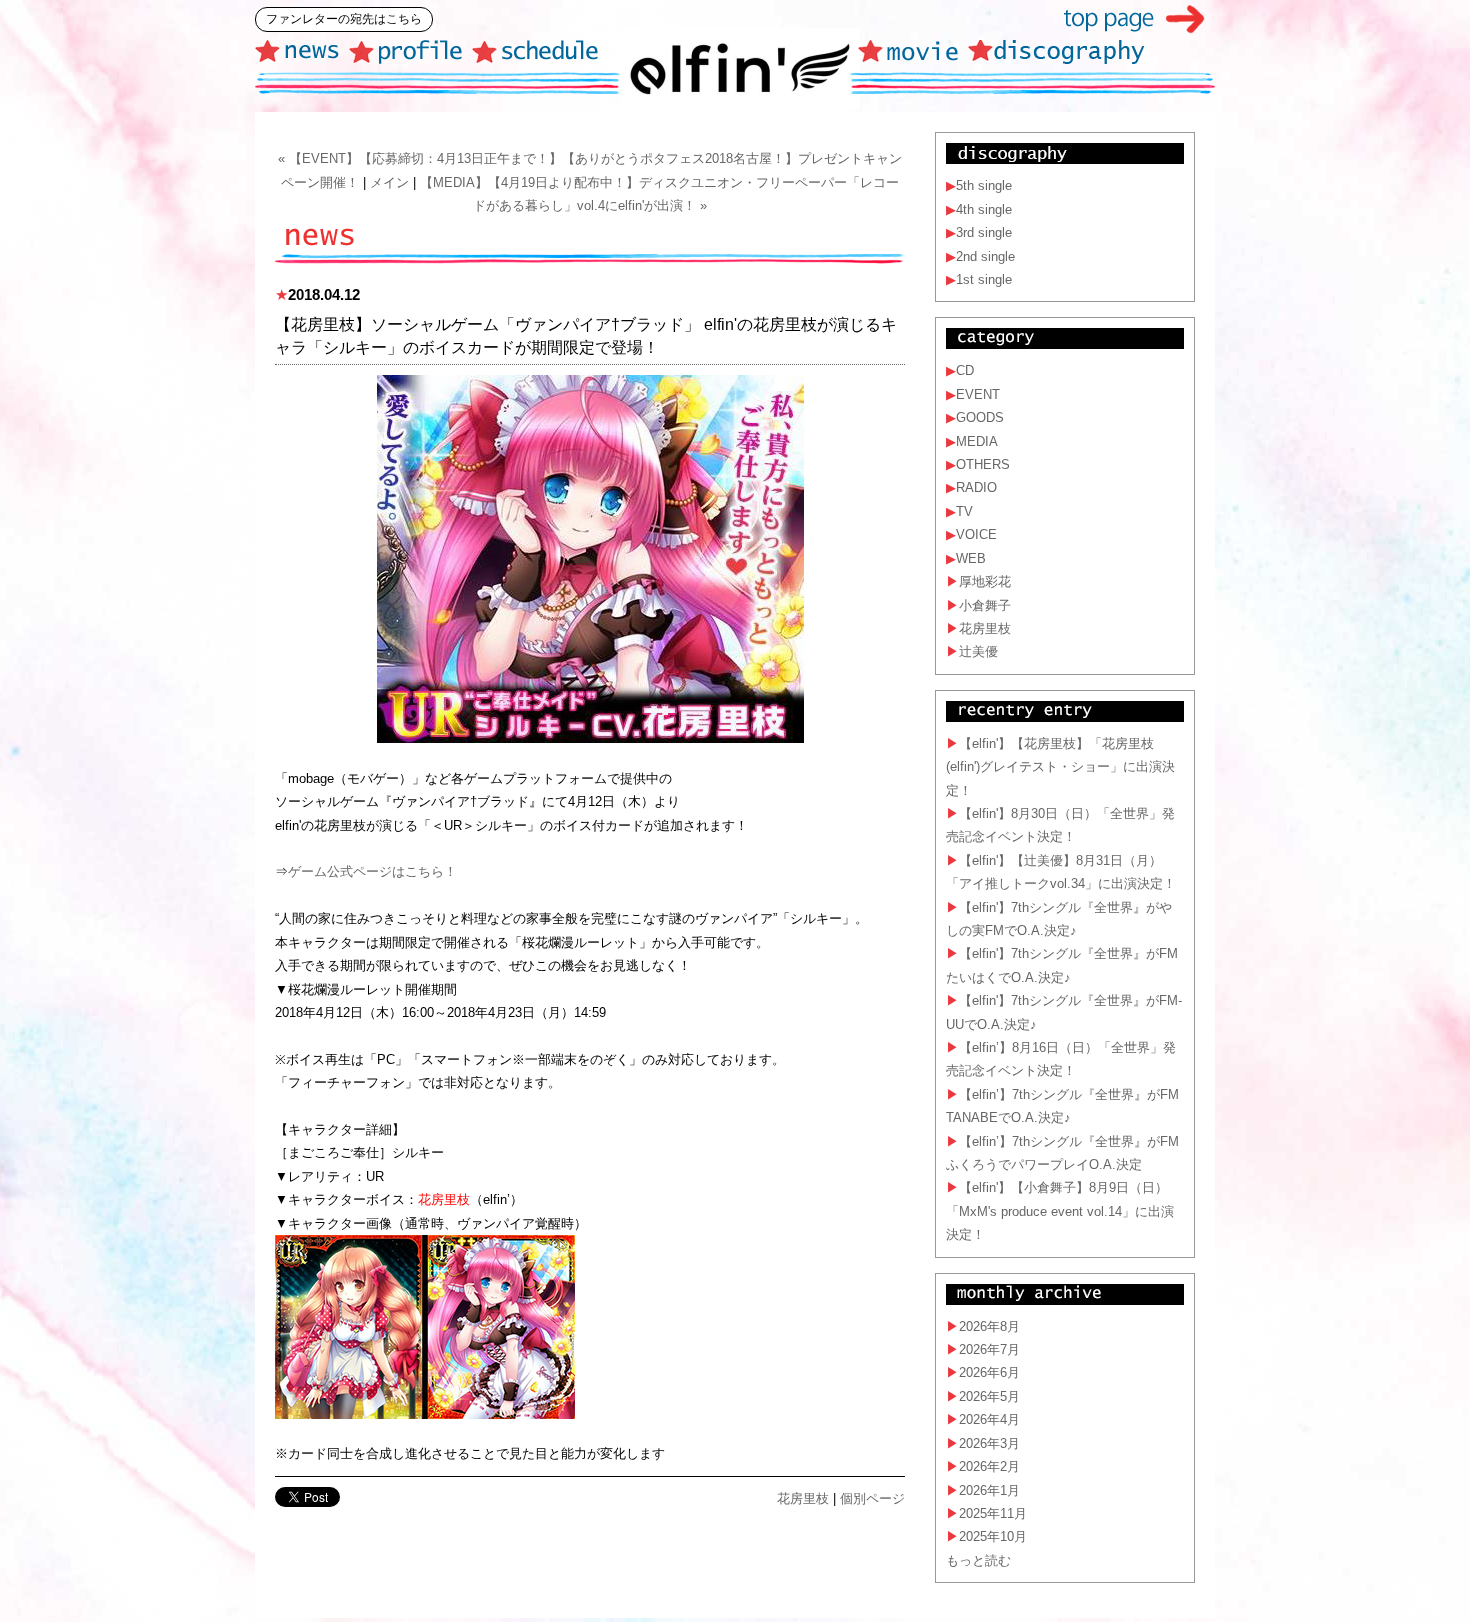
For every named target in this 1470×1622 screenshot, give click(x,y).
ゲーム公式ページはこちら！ (372, 871)
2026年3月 (989, 1443)
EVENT (978, 394)
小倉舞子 (985, 605)
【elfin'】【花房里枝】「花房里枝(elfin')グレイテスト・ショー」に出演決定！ (1060, 767)
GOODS (980, 417)
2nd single (985, 256)
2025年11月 (993, 1513)
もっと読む (978, 1560)
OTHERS (983, 464)
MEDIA (977, 441)
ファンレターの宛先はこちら (344, 19)
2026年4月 (989, 1419)
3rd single (984, 232)
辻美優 (978, 651)
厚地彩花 (985, 581)
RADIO (976, 487)
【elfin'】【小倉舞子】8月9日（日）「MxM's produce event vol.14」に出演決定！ (1060, 1211)
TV (964, 511)
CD (965, 370)
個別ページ (872, 1498)
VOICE (976, 534)
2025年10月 (993, 1536)
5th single (984, 185)
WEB (971, 558)
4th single (984, 209)
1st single (984, 279)
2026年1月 (989, 1490)
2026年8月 (989, 1326)
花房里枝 (803, 1498)
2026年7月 (989, 1349)
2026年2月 (989, 1466)
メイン (389, 182)
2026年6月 (989, 1372)
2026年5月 (989, 1396)
